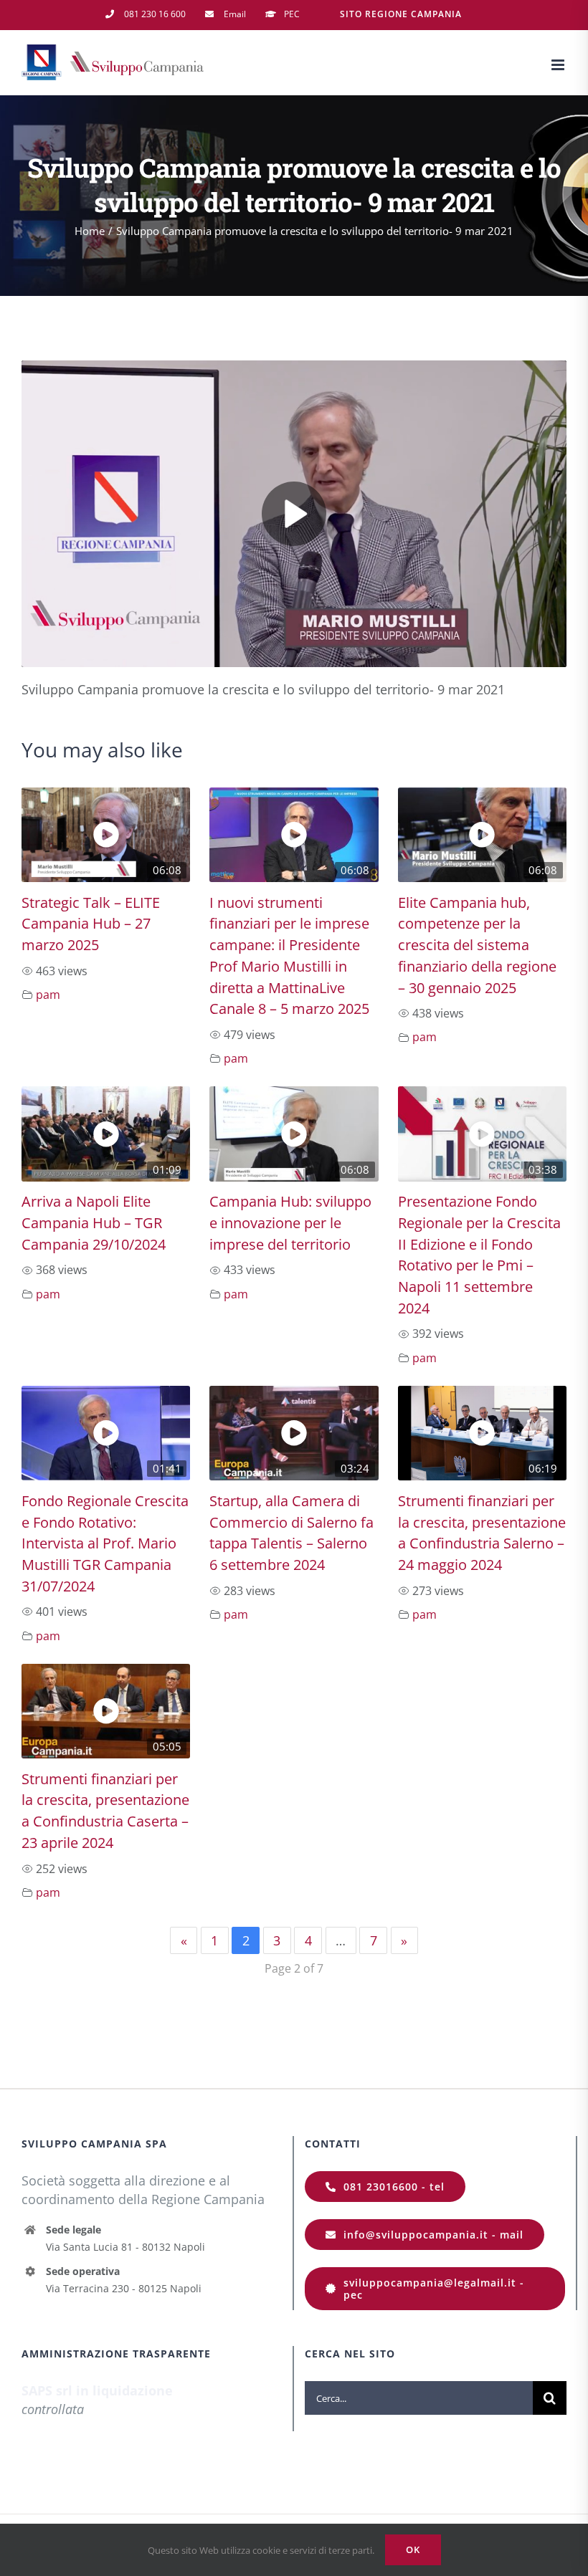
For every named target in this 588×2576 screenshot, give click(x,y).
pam (48, 995)
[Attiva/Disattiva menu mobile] (559, 65)
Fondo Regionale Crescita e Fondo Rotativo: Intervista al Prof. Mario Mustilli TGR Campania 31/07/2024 (105, 1543)
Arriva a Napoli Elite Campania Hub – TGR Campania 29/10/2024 (94, 1222)
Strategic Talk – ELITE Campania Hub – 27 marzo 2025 (91, 924)
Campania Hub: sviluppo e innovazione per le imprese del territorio (290, 1222)
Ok (413, 2549)
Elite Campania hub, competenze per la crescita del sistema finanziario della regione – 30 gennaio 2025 (477, 945)
